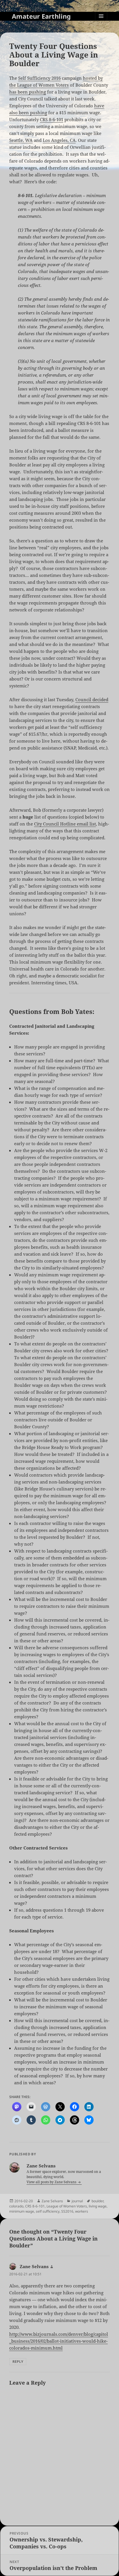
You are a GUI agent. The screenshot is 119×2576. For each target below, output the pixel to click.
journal (77, 2201)
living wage (98, 2206)
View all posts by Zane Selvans (52, 2182)
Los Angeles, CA (59, 140)
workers (82, 2211)
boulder (97, 2201)
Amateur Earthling (41, 16)
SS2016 (67, 2211)
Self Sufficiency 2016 (39, 78)
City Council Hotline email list (65, 824)
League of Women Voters (67, 2206)
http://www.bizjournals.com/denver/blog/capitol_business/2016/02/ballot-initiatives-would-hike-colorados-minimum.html (59, 2341)
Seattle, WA (21, 140)
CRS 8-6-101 (52, 119)
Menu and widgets (101, 22)
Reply (18, 2362)
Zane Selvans (52, 2201)
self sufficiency (48, 2211)
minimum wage (22, 2211)
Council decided (92, 699)
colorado (16, 2206)
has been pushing (28, 92)
